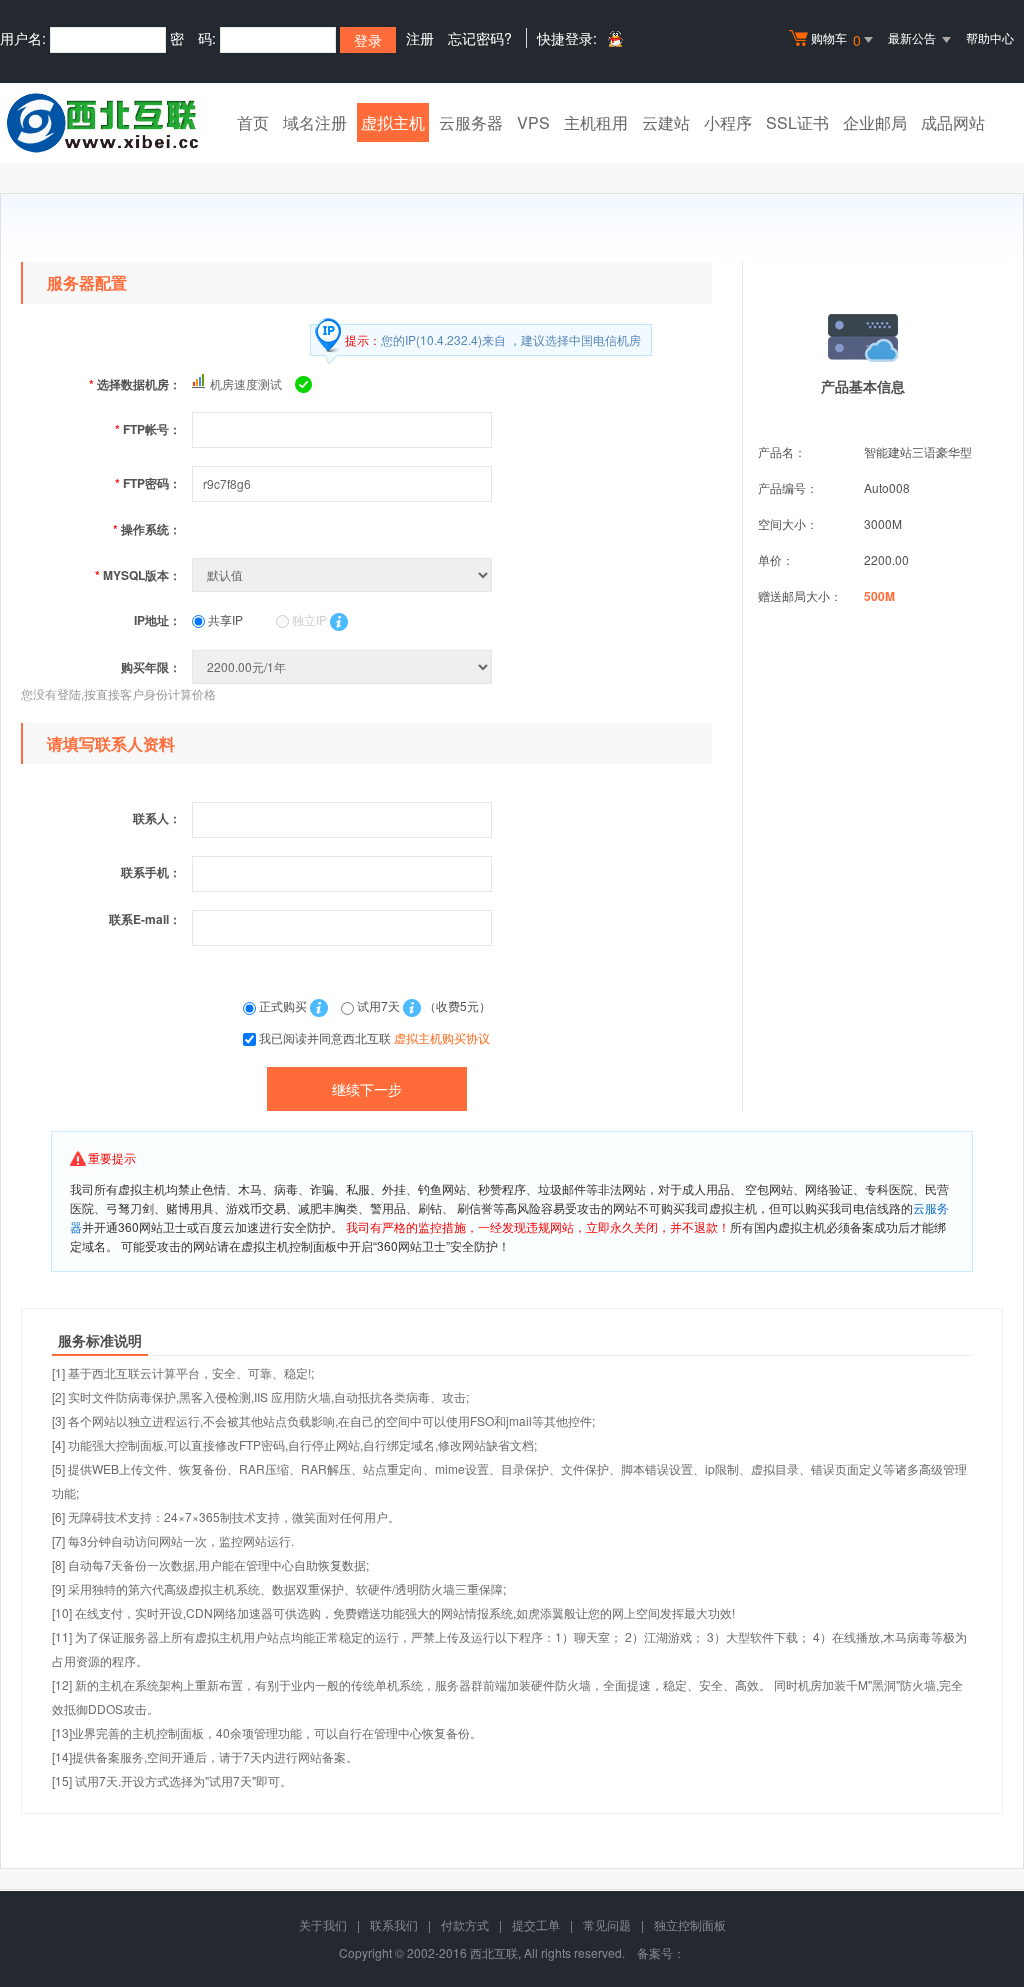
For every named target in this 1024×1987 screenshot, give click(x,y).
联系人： (157, 818)
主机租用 (596, 122)
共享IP (224, 619)
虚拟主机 (393, 122)
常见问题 (607, 1924)
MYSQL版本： (138, 575)
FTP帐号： (148, 429)
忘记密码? (480, 38)
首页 (253, 122)
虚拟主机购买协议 (442, 1037)
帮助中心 (990, 37)
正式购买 (283, 1005)
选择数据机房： (135, 384)
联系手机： (151, 872)
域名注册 (315, 122)
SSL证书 (797, 122)
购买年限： (151, 667)
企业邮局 (875, 122)
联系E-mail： (145, 919)
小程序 (728, 122)
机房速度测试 (246, 383)
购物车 (836, 39)
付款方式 (465, 1924)
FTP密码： (148, 483)
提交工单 (536, 1924)
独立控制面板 (690, 1924)
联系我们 (394, 1924)
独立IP (308, 619)
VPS (533, 122)
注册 (420, 38)
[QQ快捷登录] (614, 38)
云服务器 (471, 122)
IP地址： (157, 620)
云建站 (666, 122)
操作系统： (147, 529)
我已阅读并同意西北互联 (374, 1037)
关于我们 (323, 1924)
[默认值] (344, 574)
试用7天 (378, 1005)
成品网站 (953, 122)
